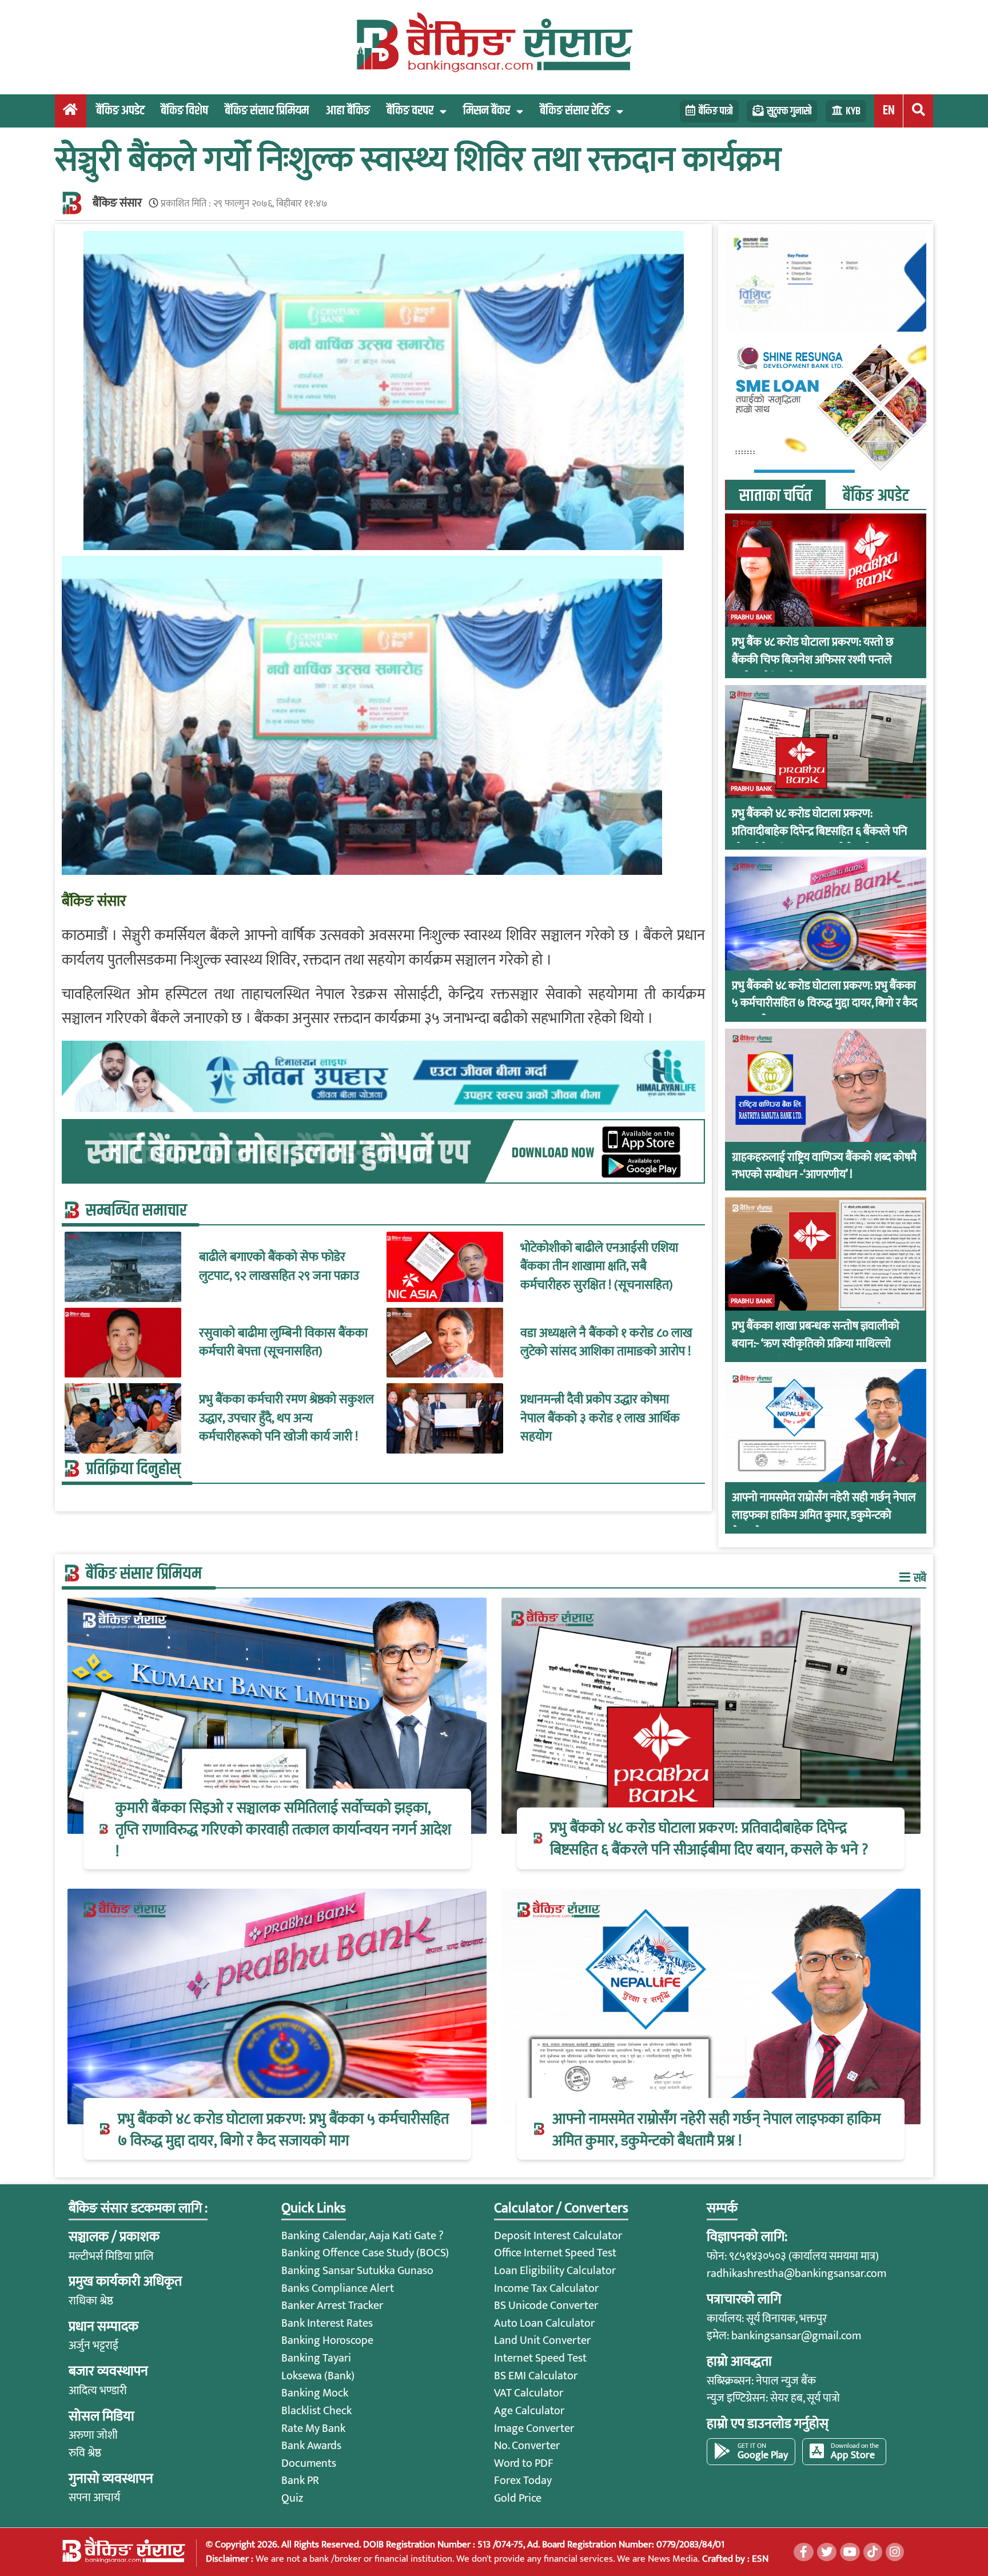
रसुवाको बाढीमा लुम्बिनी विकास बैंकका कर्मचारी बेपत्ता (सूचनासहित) (283, 1343)
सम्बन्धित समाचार (136, 1211)
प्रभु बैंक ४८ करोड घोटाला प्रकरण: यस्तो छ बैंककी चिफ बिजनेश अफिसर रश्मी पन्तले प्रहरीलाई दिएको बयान (813, 660)
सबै (919, 1578)
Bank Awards (311, 2446)
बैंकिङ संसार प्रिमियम (267, 111)
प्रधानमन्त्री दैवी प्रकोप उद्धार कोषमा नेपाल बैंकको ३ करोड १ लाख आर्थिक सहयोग (600, 1418)
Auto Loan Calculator (544, 2323)
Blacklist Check (316, 2411)
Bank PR (300, 2481)
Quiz (292, 2498)
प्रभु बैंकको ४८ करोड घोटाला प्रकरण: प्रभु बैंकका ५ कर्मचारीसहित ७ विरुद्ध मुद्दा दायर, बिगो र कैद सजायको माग (824, 1004)
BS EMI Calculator (536, 2376)
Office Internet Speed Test (555, 2253)
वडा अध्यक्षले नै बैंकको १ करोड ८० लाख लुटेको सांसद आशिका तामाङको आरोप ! (606, 1343)
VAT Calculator (529, 2393)
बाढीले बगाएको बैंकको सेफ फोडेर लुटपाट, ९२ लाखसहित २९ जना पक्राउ (279, 1267)
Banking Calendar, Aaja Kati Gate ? (362, 2236)
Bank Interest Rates (327, 2323)
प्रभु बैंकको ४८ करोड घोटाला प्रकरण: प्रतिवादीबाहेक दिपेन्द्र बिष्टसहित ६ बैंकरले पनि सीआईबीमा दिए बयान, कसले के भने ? (820, 831)
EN (889, 111)
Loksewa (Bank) (318, 2376)
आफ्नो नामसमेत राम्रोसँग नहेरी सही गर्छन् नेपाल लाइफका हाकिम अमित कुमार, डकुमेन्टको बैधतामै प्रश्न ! (824, 1515)
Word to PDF (524, 2463)
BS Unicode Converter (546, 2306)
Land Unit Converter (542, 2340)
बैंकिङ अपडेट (120, 111)
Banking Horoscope (327, 2340)
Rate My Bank (313, 2428)
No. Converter (527, 2446)
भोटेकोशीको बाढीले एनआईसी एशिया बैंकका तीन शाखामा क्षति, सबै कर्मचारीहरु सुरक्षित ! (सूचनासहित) (599, 1267)
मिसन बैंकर (487, 111)
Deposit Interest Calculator (558, 2236)
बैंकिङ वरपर (410, 111)
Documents (309, 2463)
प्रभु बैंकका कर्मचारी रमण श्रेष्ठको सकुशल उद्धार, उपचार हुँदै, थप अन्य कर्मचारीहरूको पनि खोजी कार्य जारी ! (286, 1418)
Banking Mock (315, 2393)
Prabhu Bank (751, 617)
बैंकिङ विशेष (184, 111)
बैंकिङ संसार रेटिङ (575, 111)
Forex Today (523, 2481)
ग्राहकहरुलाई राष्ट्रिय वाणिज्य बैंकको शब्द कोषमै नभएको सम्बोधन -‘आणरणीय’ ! (824, 1166)
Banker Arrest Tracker (332, 2306)
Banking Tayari (316, 2358)
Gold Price (518, 2498)
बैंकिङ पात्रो (716, 111)
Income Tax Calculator (546, 2288)
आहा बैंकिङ (348, 111)
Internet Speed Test (540, 2358)
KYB (853, 111)
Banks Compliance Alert (338, 2288)
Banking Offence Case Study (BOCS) (365, 2253)
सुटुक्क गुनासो (789, 111)
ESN (759, 2559)
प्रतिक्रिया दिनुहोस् (133, 1469)
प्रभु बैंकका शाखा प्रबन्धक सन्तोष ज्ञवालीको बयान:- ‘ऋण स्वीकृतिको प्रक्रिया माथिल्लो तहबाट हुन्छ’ (816, 1344)
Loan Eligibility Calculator (555, 2271)
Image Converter (534, 2428)
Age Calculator (529, 2411)
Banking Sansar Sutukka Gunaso (357, 2271)
